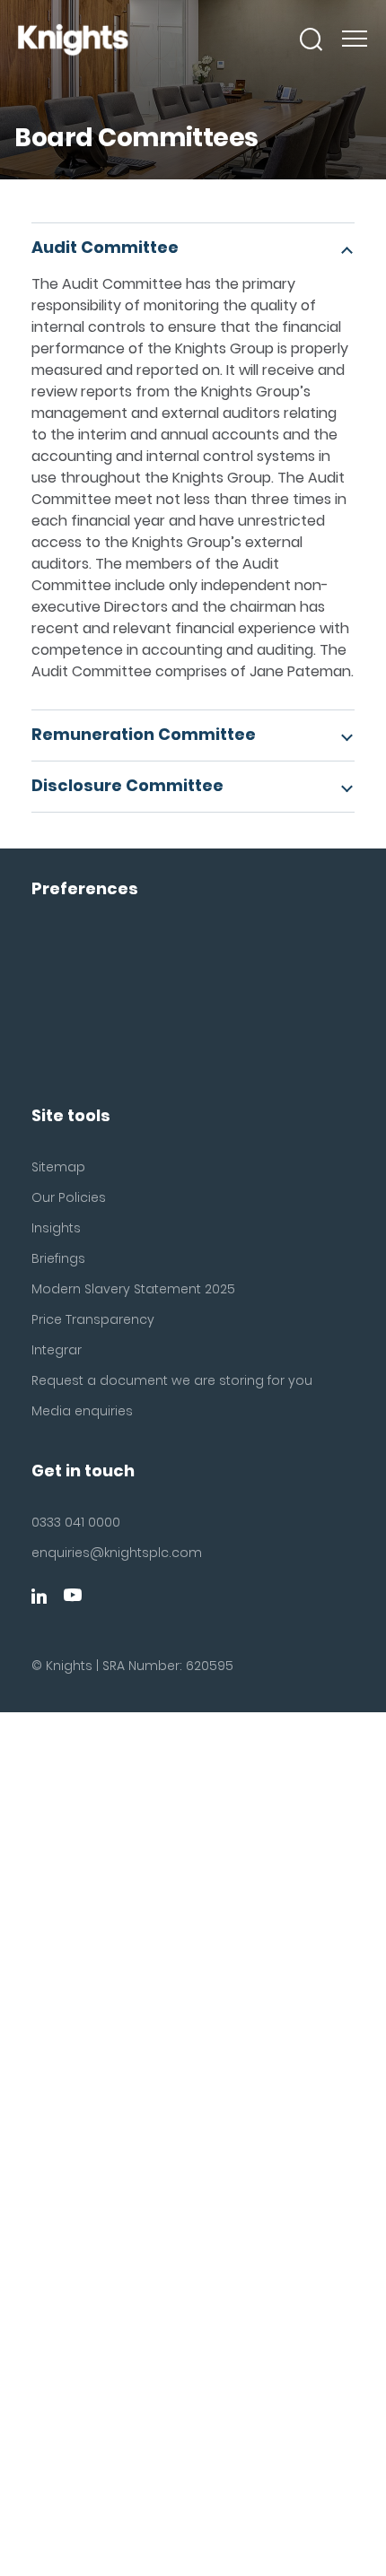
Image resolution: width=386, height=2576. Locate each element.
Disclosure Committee (127, 785)
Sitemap (58, 1167)
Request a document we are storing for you (172, 1380)
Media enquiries (82, 1411)
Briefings (58, 1258)
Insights (56, 1228)
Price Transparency (93, 1319)
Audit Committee (105, 247)
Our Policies (69, 1197)
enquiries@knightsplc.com (117, 1553)
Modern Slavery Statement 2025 (133, 1289)
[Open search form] (311, 39)
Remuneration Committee (144, 734)
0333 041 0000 (76, 1522)
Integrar (57, 1350)
